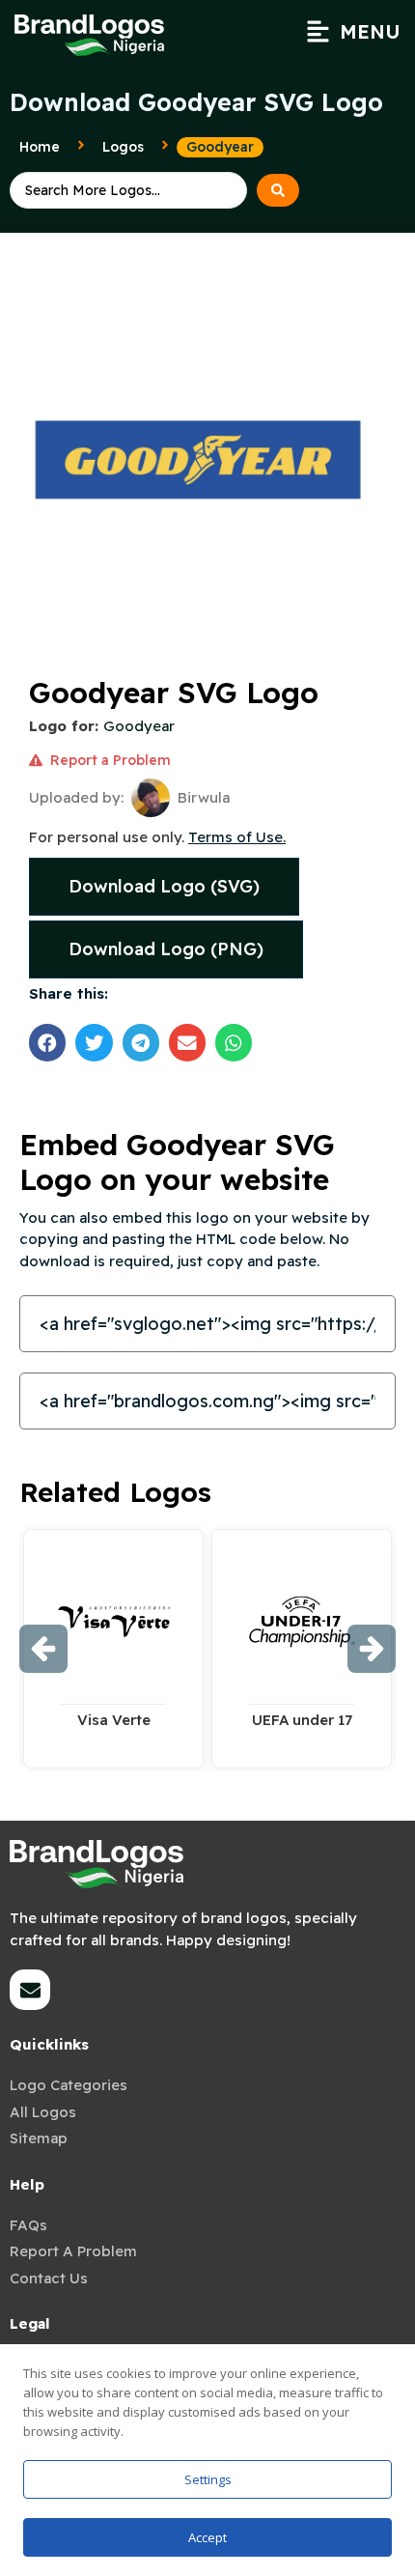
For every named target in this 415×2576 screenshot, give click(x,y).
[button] (353, 32)
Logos (123, 147)
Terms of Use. (237, 837)
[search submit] (278, 190)
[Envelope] (30, 1990)
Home (40, 147)
